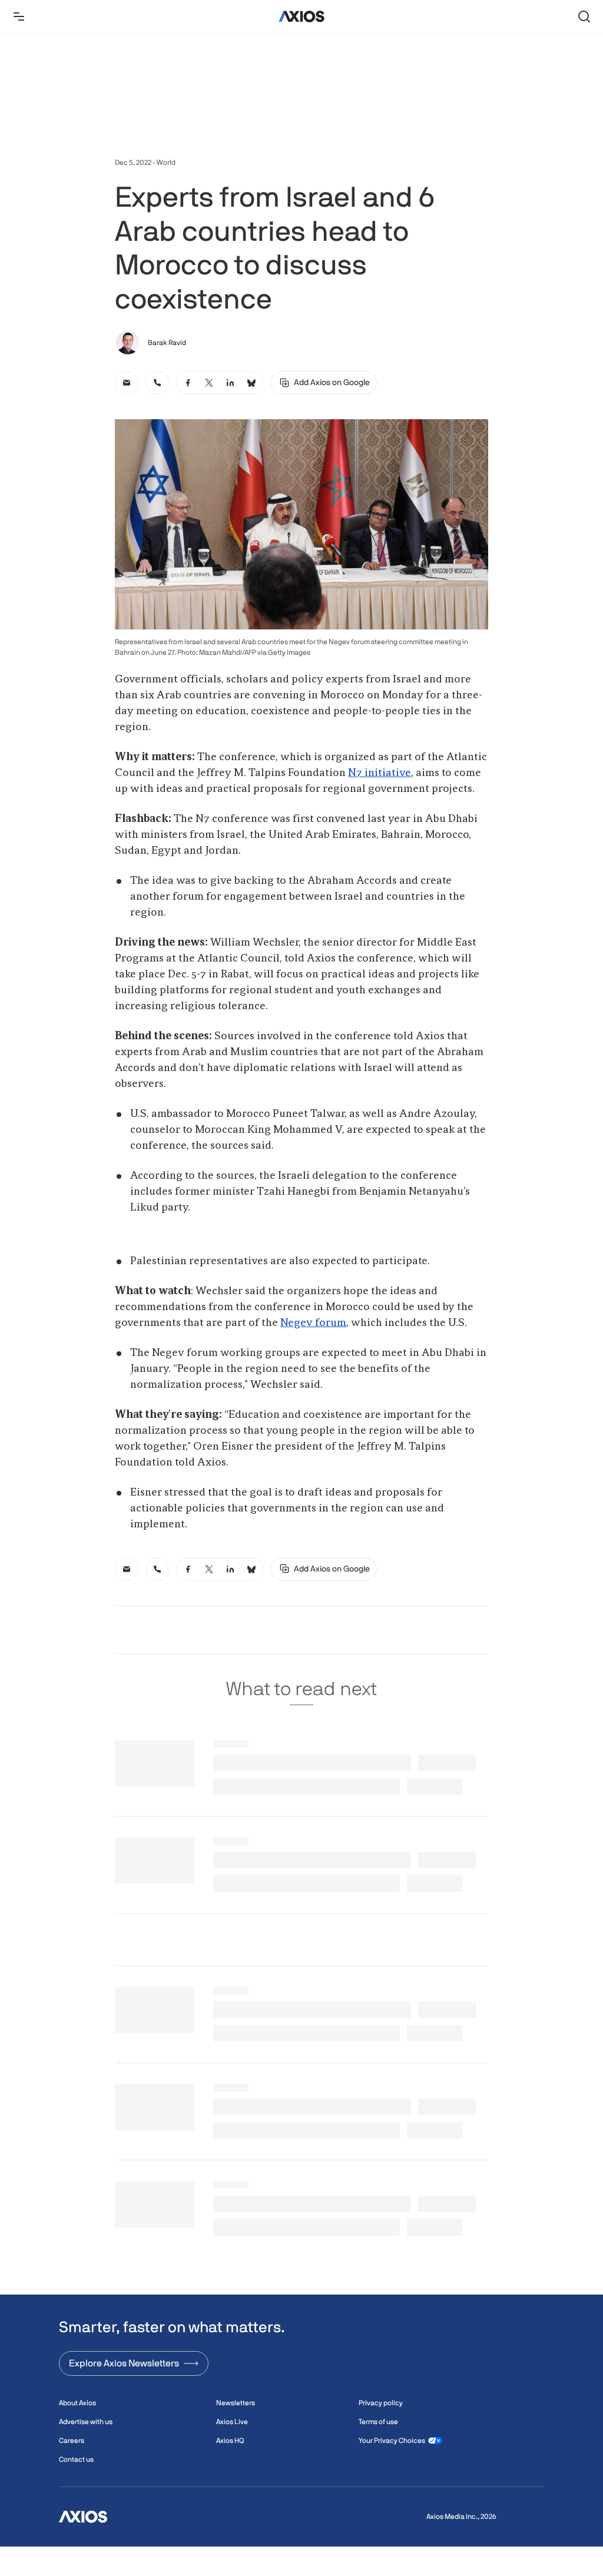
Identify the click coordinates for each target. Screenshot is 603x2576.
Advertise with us (86, 2422)
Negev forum (313, 1323)
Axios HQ (230, 2441)
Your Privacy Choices (392, 2441)
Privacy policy (381, 2403)
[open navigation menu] (19, 16)
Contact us (76, 2459)
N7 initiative (380, 773)
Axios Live (232, 2422)
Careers (72, 2441)
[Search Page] (584, 16)
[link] (127, 383)
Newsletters (236, 2403)
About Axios (77, 2403)
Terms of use (378, 2422)
